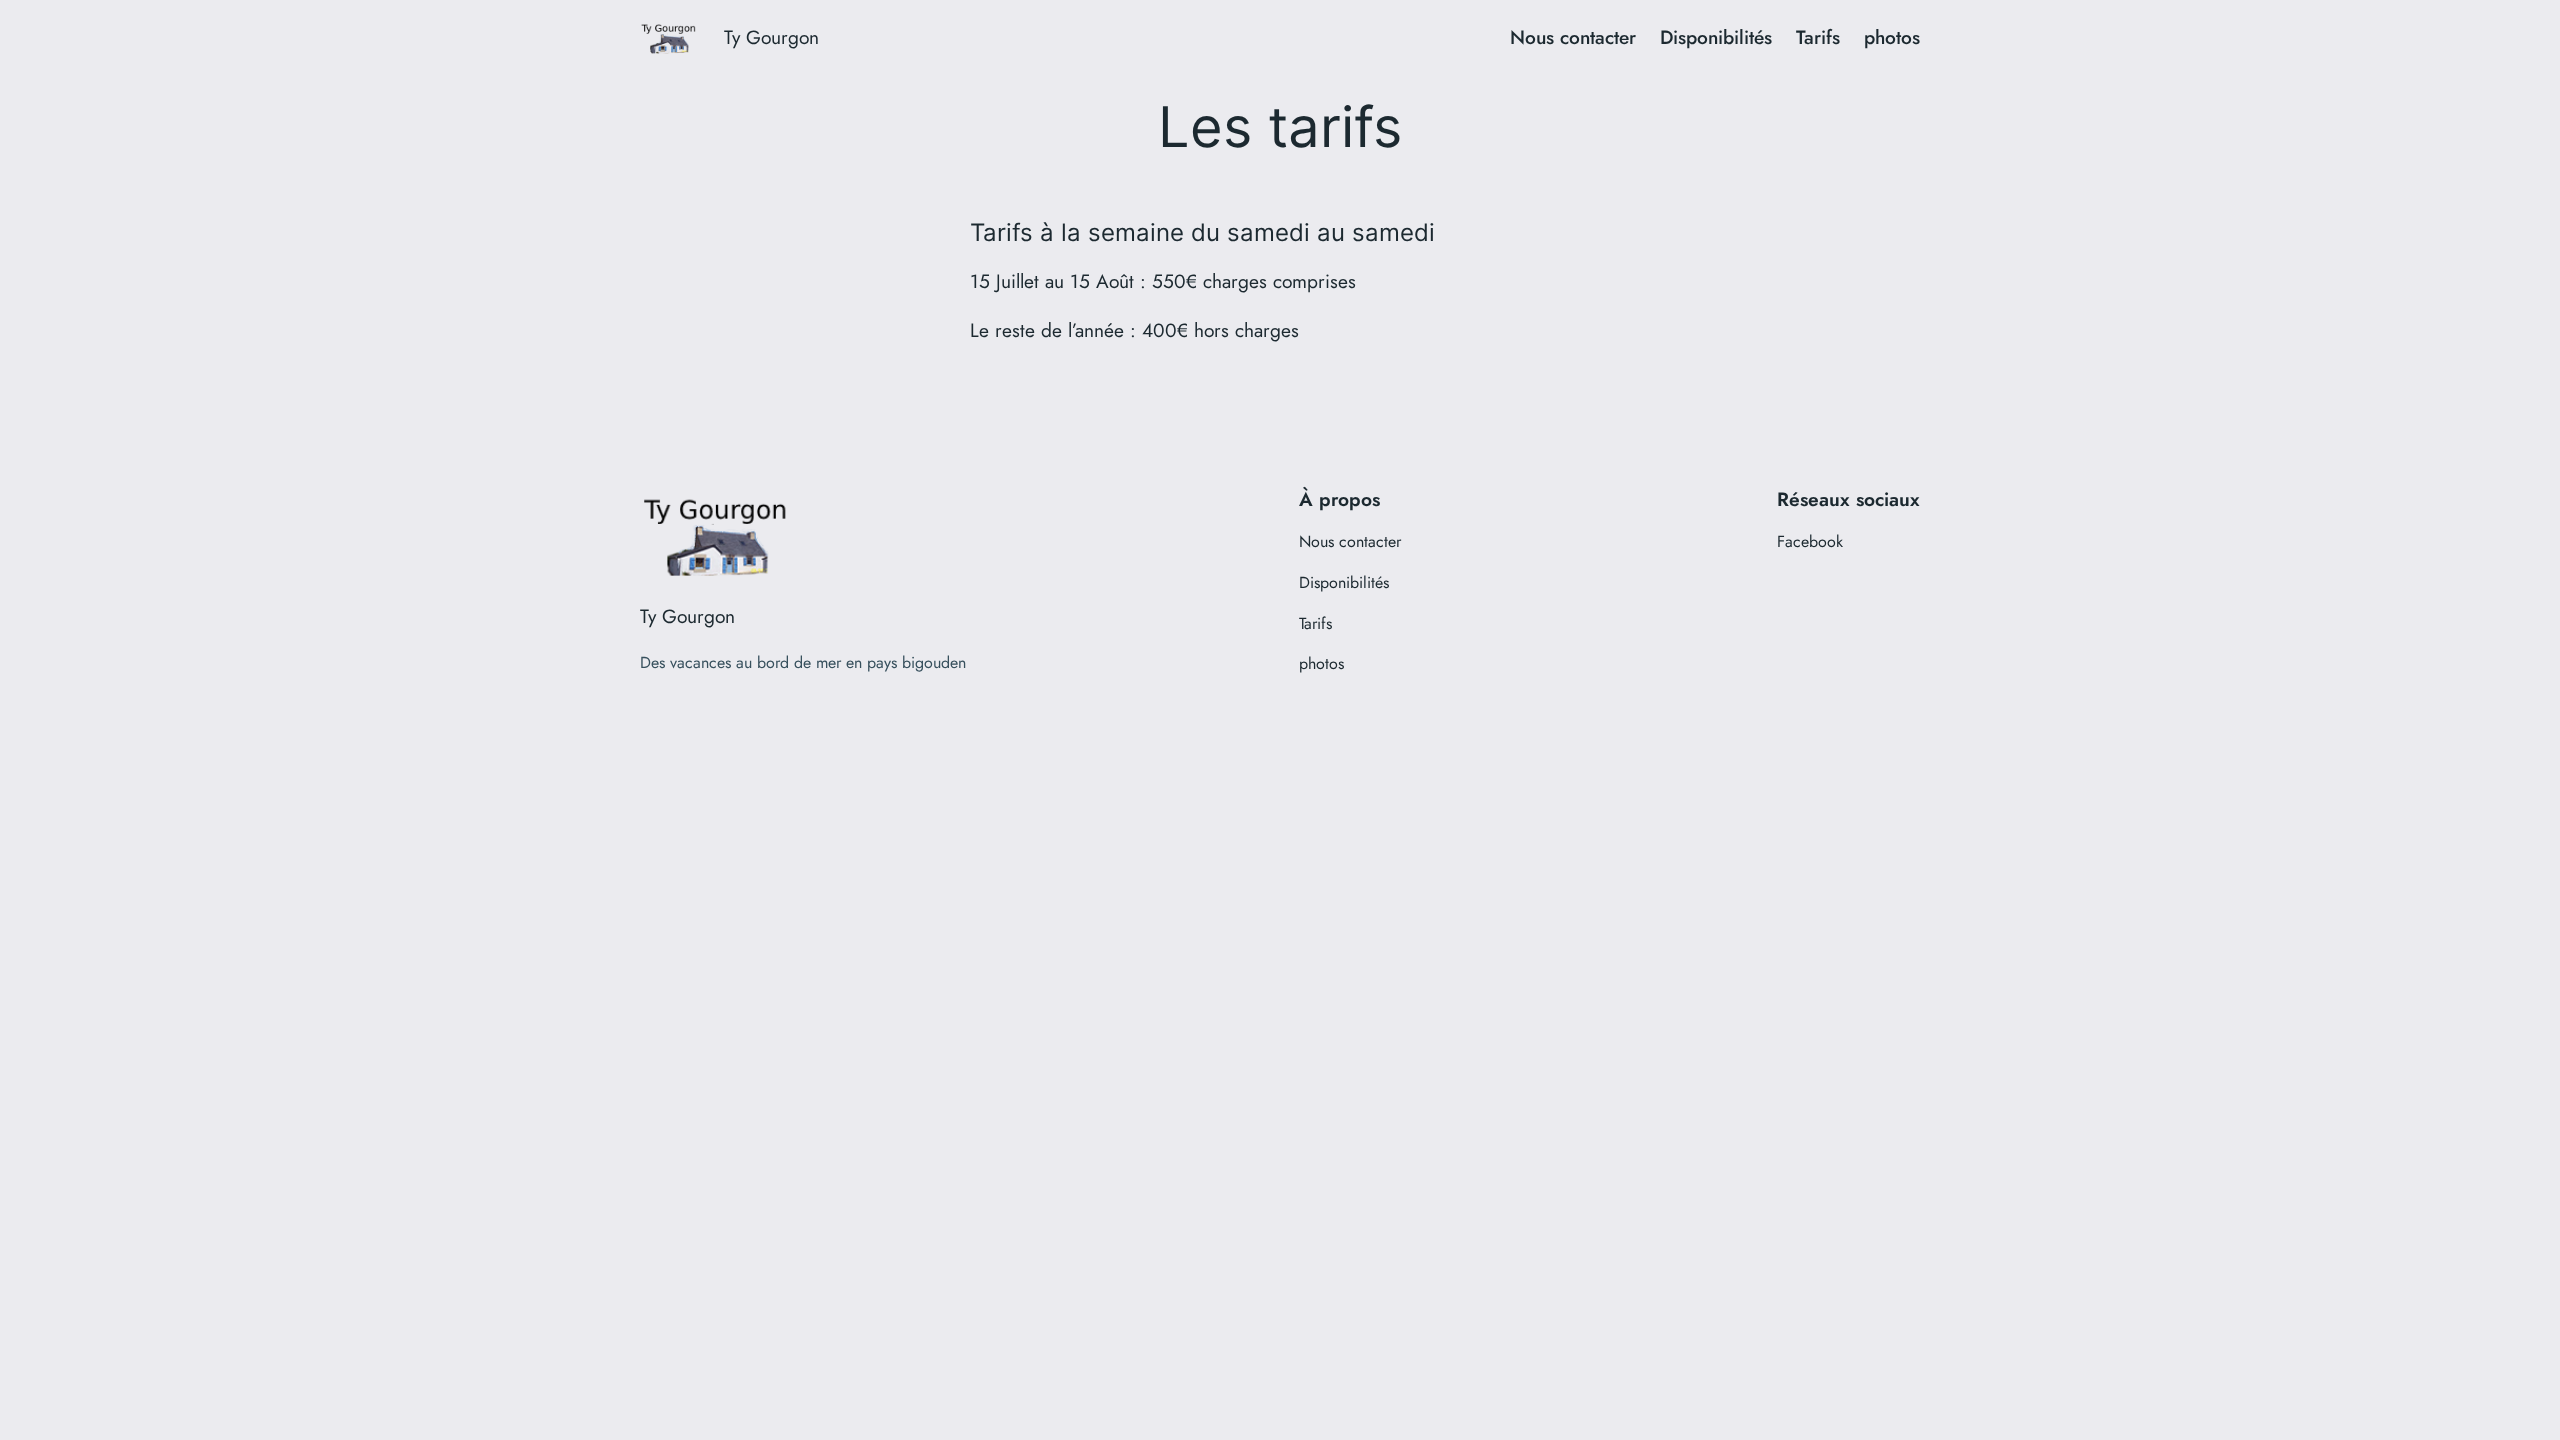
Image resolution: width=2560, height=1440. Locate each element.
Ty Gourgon (771, 37)
